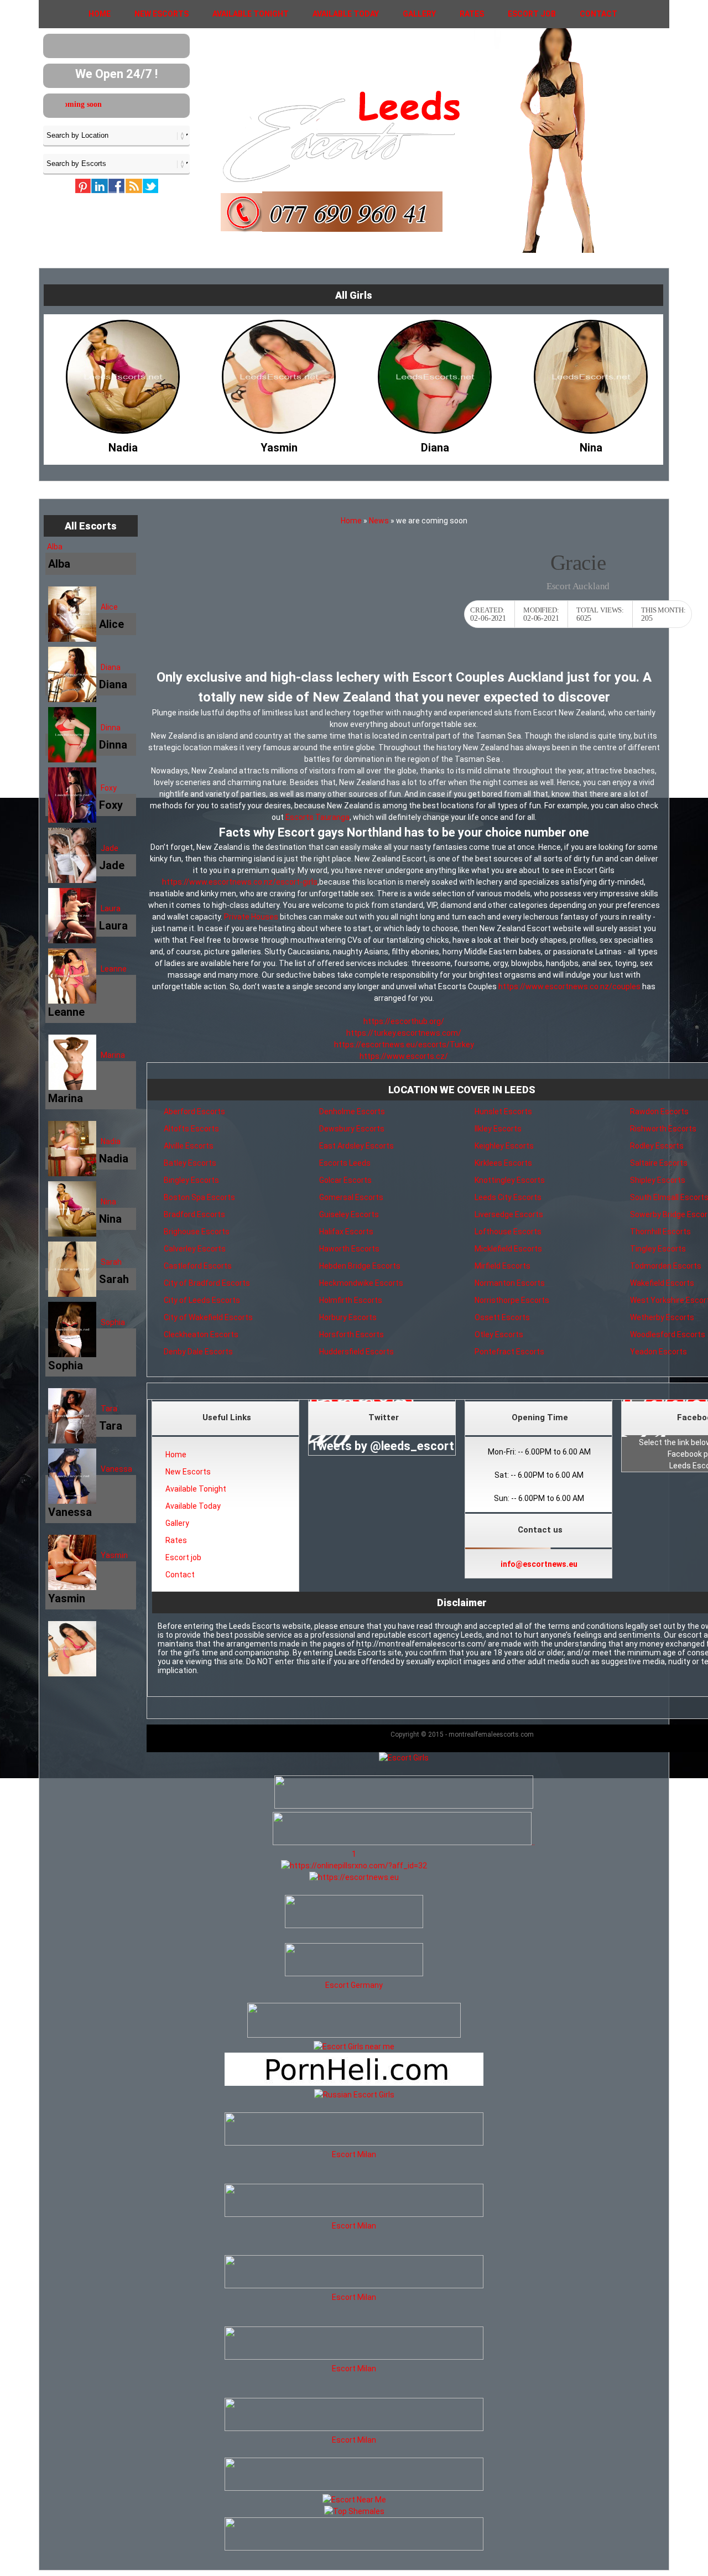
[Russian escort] (354, 2095)
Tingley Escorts (658, 1249)
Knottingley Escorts (510, 1180)
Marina (113, 1055)
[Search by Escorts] (116, 163)
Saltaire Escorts (659, 1163)
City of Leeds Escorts (202, 1300)
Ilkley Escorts (498, 1129)
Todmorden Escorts (666, 1266)
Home (100, 14)
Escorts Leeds (345, 1163)
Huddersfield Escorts (356, 1352)
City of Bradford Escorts (207, 1283)
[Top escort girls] (402, 1842)
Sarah (111, 1262)
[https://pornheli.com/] (354, 2035)
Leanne (114, 969)
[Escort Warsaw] (354, 2548)
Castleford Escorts (198, 1266)
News (379, 521)
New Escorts (162, 14)
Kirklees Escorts (503, 1163)
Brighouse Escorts (197, 1232)
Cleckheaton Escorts (201, 1334)
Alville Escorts (189, 1146)
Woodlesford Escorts (668, 1334)
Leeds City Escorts (508, 1197)
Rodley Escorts (657, 1146)
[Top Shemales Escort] (354, 2511)
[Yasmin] (123, 445)
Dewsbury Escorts (352, 1129)
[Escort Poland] (404, 1806)
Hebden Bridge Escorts (360, 1266)
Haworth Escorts (349, 1249)
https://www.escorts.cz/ (404, 1056)
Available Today (346, 14)
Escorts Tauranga (317, 817)
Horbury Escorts (348, 1317)
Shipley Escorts (658, 1180)
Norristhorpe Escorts (512, 1300)
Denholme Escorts (352, 1112)
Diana (111, 667)
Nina (108, 1202)
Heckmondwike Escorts (361, 1283)
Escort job (532, 14)
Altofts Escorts (191, 1129)
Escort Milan (354, 2154)
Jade (110, 848)
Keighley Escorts (504, 1146)
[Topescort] (354, 2488)
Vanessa (116, 1469)
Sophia (113, 1322)
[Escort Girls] (404, 1758)
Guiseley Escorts (349, 1214)
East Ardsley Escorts (356, 1146)
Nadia (111, 1141)
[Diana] (279, 445)
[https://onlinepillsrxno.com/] (354, 1866)
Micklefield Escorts (508, 1249)
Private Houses (251, 917)
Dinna (111, 728)
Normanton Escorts (510, 1283)
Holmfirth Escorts (351, 1300)
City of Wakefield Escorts (208, 1317)
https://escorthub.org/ (404, 1021)
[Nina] (435, 445)
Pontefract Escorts (509, 1352)
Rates (472, 14)
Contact (598, 14)
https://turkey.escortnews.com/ (404, 1033)
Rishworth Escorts (663, 1129)
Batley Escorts (190, 1163)
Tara (109, 1409)
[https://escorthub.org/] (354, 1913)
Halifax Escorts (346, 1232)
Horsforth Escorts (352, 1334)
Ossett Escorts (502, 1317)
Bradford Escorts (194, 1214)
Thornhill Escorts (660, 1232)
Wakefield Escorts (662, 1283)
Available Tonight (251, 14)
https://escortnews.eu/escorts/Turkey (404, 1045)
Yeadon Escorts (658, 1352)
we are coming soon (134, 104)
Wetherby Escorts (662, 1317)
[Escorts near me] (354, 2047)
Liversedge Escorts (509, 1214)
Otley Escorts (499, 1334)
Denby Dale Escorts (198, 1352)
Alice (109, 607)
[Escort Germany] (354, 1961)
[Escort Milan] (354, 2143)
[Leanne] (591, 445)
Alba (55, 547)
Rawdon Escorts (659, 1112)
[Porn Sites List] (354, 2083)
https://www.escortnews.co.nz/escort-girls (240, 882)
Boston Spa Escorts (199, 1197)
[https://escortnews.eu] (354, 1877)
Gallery (419, 14)
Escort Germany (354, 1985)
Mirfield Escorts (503, 1266)
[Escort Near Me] (354, 2500)
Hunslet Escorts (503, 1112)
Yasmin (114, 1555)
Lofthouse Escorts (508, 1232)
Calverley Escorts (195, 1249)
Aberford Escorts (194, 1112)
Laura (111, 908)
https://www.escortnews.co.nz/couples (569, 986)
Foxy (109, 788)
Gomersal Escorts (351, 1197)
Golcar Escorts (345, 1180)
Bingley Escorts (191, 1180)
